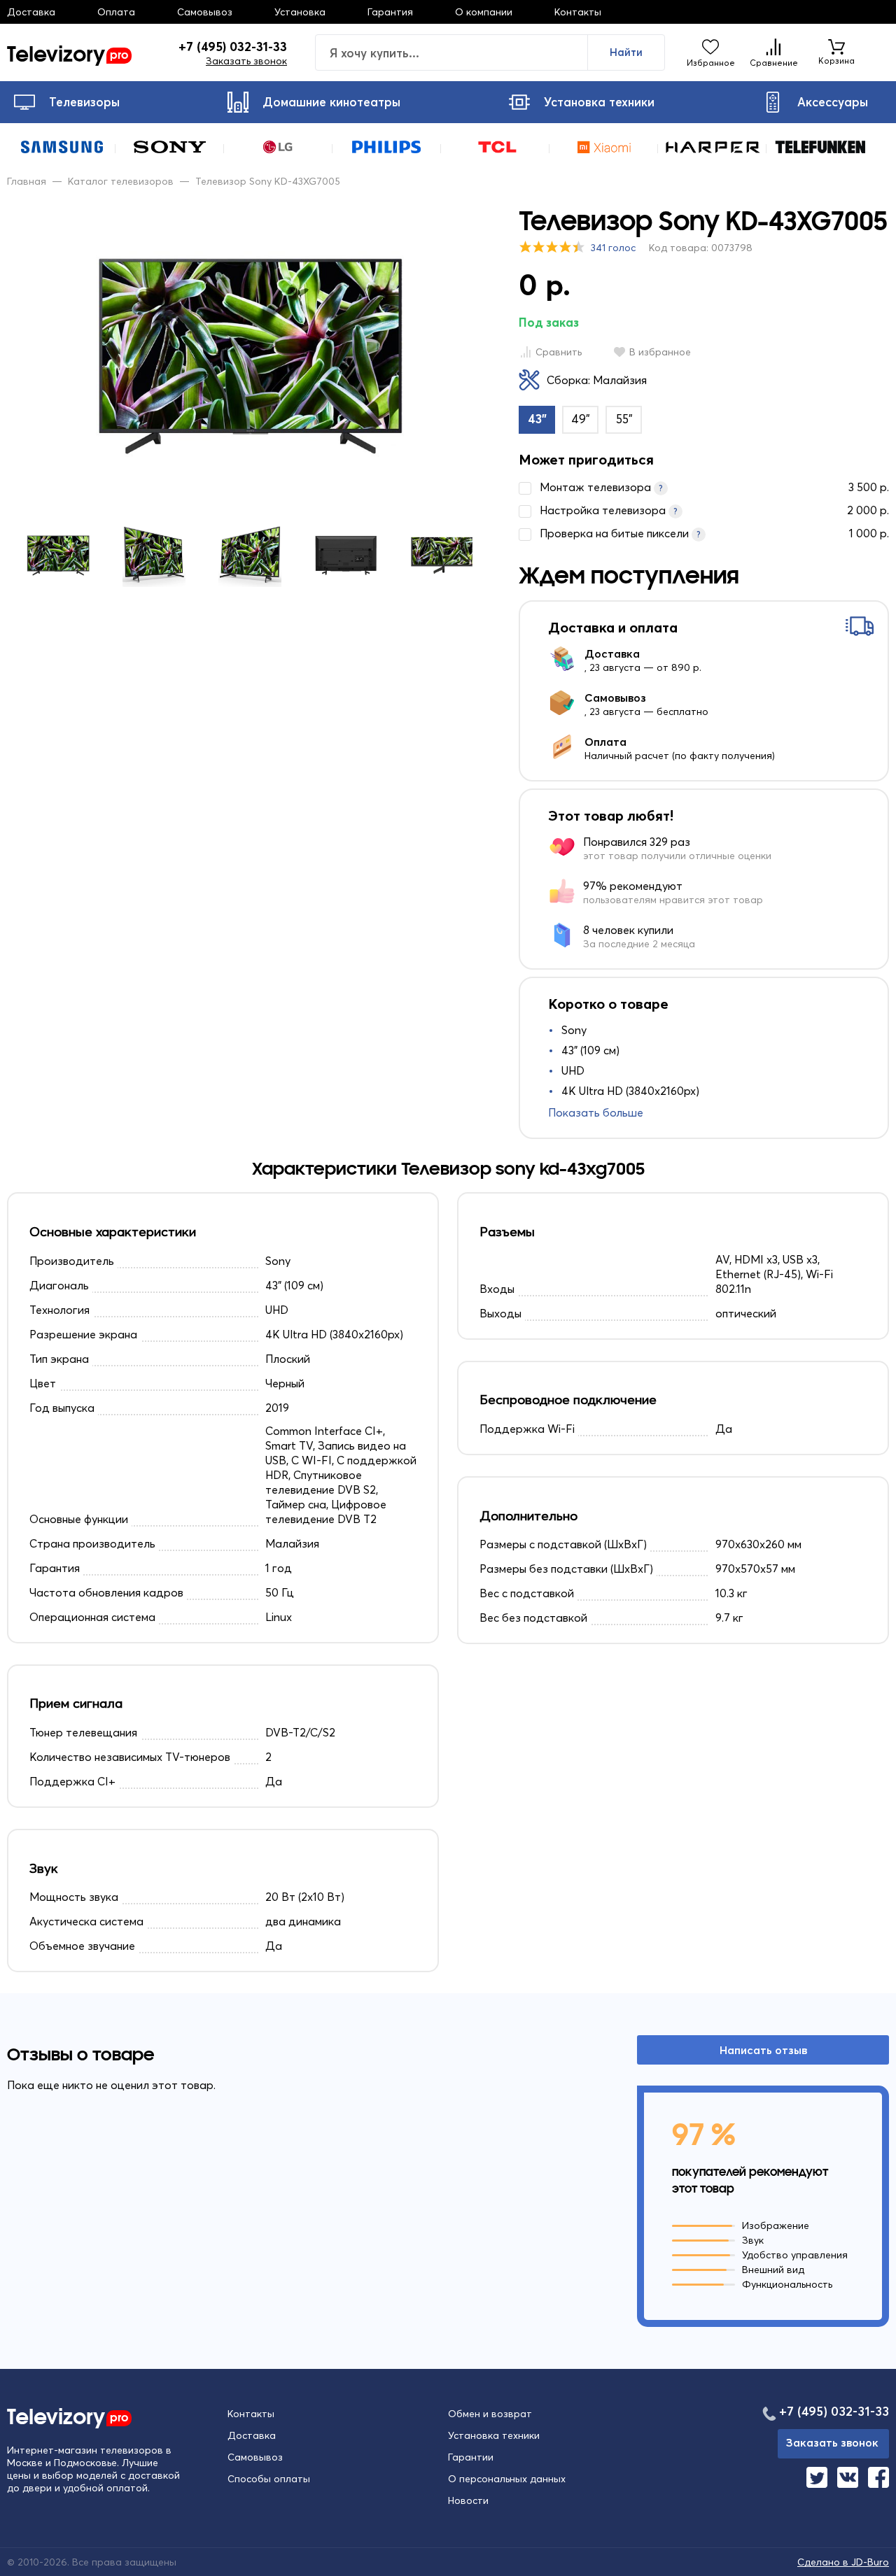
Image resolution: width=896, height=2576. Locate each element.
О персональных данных (507, 2479)
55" (624, 419)
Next (461, 555)
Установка (300, 12)
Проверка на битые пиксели (714, 533)
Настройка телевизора (714, 510)
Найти (626, 52)
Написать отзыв (763, 2050)
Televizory (68, 52)
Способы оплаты (269, 2479)
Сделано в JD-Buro (843, 2562)
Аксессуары (833, 102)
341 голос (613, 248)
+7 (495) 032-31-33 (233, 47)
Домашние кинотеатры (331, 102)
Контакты (578, 12)
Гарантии (471, 2457)
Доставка (31, 12)
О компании (484, 12)
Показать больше (596, 1112)
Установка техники (599, 102)
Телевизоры (84, 102)
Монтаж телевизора (714, 487)
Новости (468, 2500)
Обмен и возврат (490, 2414)
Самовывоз (205, 12)
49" (581, 419)
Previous (38, 555)
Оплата (116, 12)
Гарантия (390, 12)
